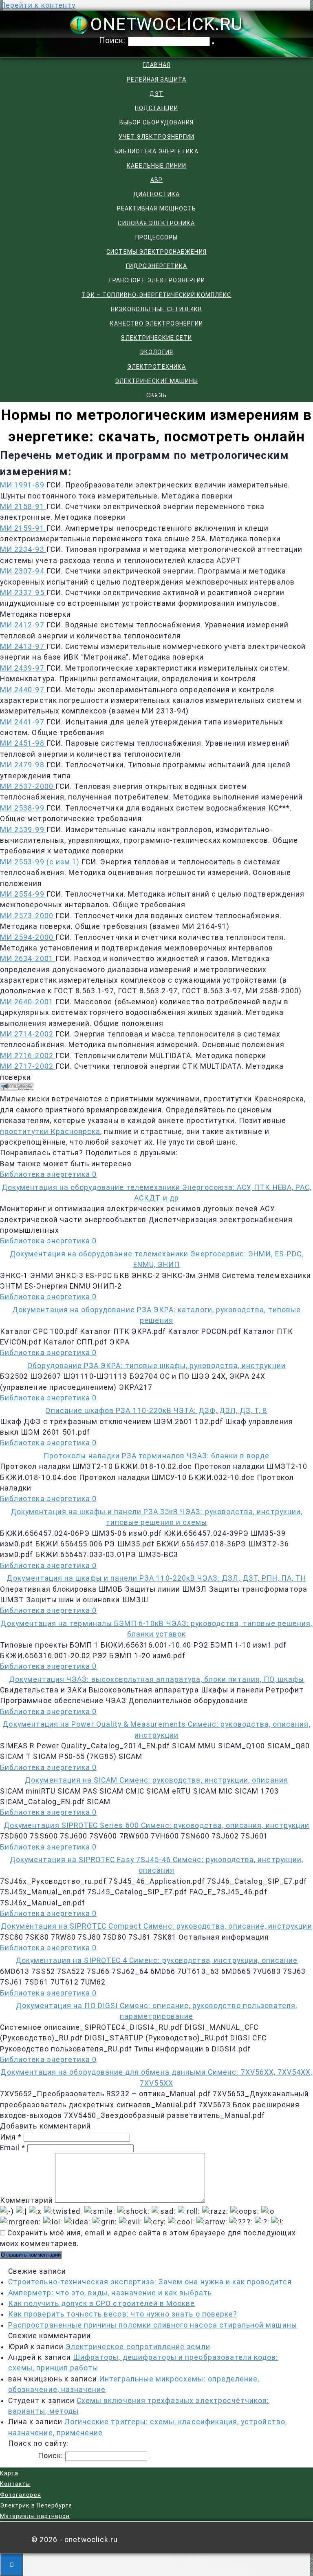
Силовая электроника (156, 223)
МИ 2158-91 (23, 507)
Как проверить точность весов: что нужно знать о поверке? (123, 2314)
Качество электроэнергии (156, 323)
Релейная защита (157, 80)
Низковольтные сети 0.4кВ (156, 309)
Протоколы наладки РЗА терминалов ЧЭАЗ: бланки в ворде (156, 1456)
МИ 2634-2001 (28, 959)
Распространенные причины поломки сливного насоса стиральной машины (153, 2325)
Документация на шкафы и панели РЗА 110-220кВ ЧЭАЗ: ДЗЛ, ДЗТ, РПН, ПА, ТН (156, 1578)
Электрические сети (156, 338)
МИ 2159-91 (23, 528)
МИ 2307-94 (23, 571)
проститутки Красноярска (50, 1132)
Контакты (15, 2484)
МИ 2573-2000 (28, 916)
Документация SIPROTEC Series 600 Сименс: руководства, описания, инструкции (156, 1825)
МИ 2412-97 (23, 625)
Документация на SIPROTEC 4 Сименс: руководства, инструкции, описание (157, 1960)
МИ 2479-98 (23, 765)
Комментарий (26, 2200)
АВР (156, 180)
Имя (11, 2137)
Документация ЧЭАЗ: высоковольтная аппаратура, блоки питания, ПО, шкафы (157, 1679)
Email (13, 2148)
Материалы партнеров (35, 2516)
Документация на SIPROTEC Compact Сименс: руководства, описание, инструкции (156, 1926)
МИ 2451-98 (23, 743)
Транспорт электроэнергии (156, 280)
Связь (156, 395)
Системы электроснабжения (156, 252)
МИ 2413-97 (23, 647)
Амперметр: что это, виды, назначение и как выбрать (110, 2293)
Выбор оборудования (156, 122)
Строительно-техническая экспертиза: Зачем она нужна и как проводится (150, 2282)
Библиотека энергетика (156, 151)
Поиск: (114, 41)
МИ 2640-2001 (28, 1002)
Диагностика (156, 194)
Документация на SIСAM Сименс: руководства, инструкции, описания (156, 1780)
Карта (9, 2473)
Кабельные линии (157, 166)
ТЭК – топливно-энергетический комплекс (156, 295)
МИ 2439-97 (23, 668)
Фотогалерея (21, 2495)
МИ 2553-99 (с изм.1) (41, 862)
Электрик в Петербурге (36, 2505)
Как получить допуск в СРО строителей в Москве (102, 2304)
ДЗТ (156, 94)
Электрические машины (156, 381)
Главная (156, 65)
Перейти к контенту (38, 5)
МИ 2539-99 (23, 830)
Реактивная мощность (156, 208)
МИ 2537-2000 (28, 786)
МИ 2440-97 (23, 690)
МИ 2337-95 (23, 593)
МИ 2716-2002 (28, 1056)
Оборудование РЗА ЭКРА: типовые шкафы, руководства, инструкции (156, 1366)
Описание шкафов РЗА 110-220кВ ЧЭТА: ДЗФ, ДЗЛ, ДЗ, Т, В (156, 1411)
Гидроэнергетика (157, 266)
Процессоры (157, 237)
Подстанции (156, 108)
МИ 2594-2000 (28, 937)
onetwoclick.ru (167, 24)
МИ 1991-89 (23, 485)
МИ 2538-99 (23, 808)
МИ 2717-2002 (28, 1066)
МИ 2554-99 (23, 894)
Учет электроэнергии (156, 137)
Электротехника (156, 367)
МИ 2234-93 (23, 549)
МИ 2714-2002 (28, 1034)
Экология (156, 352)
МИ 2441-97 (23, 722)
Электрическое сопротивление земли (138, 2347)
